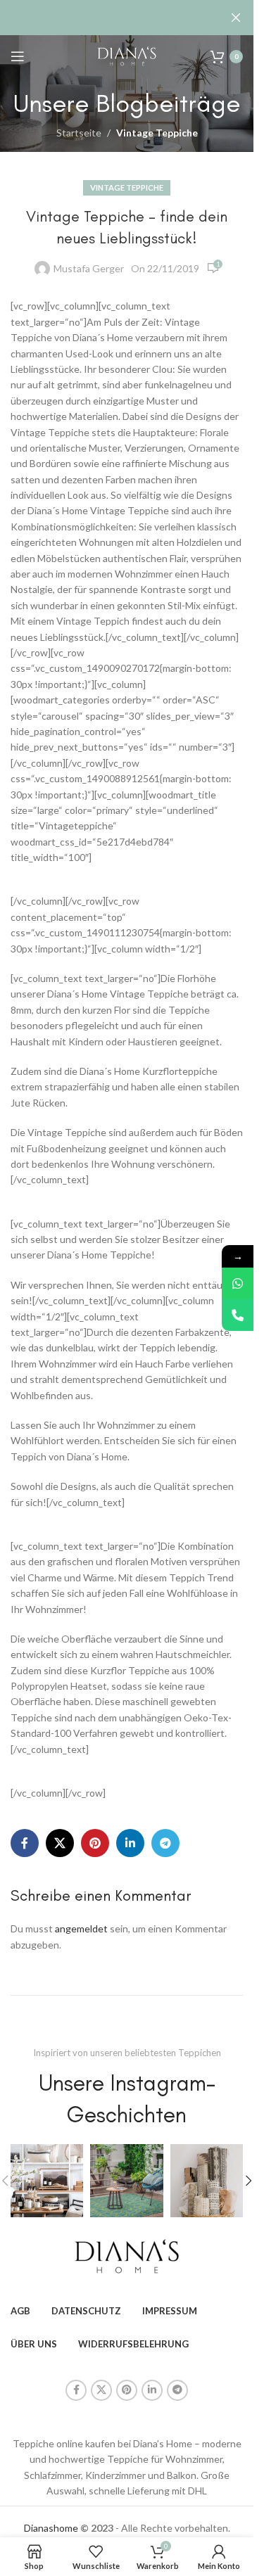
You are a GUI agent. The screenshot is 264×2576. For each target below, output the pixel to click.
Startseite (79, 133)
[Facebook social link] (25, 1843)
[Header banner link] (127, 18)
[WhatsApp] (238, 1283)
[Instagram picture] (47, 2180)
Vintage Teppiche (157, 133)
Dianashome (51, 2528)
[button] (249, 2181)
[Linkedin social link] (130, 1843)
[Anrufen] (238, 1315)
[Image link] (127, 2255)
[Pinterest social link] (95, 1843)
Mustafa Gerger (89, 268)
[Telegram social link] (165, 1843)
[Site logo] (127, 55)
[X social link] (60, 1843)
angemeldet (81, 1928)
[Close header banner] (236, 18)
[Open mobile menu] (18, 56)
